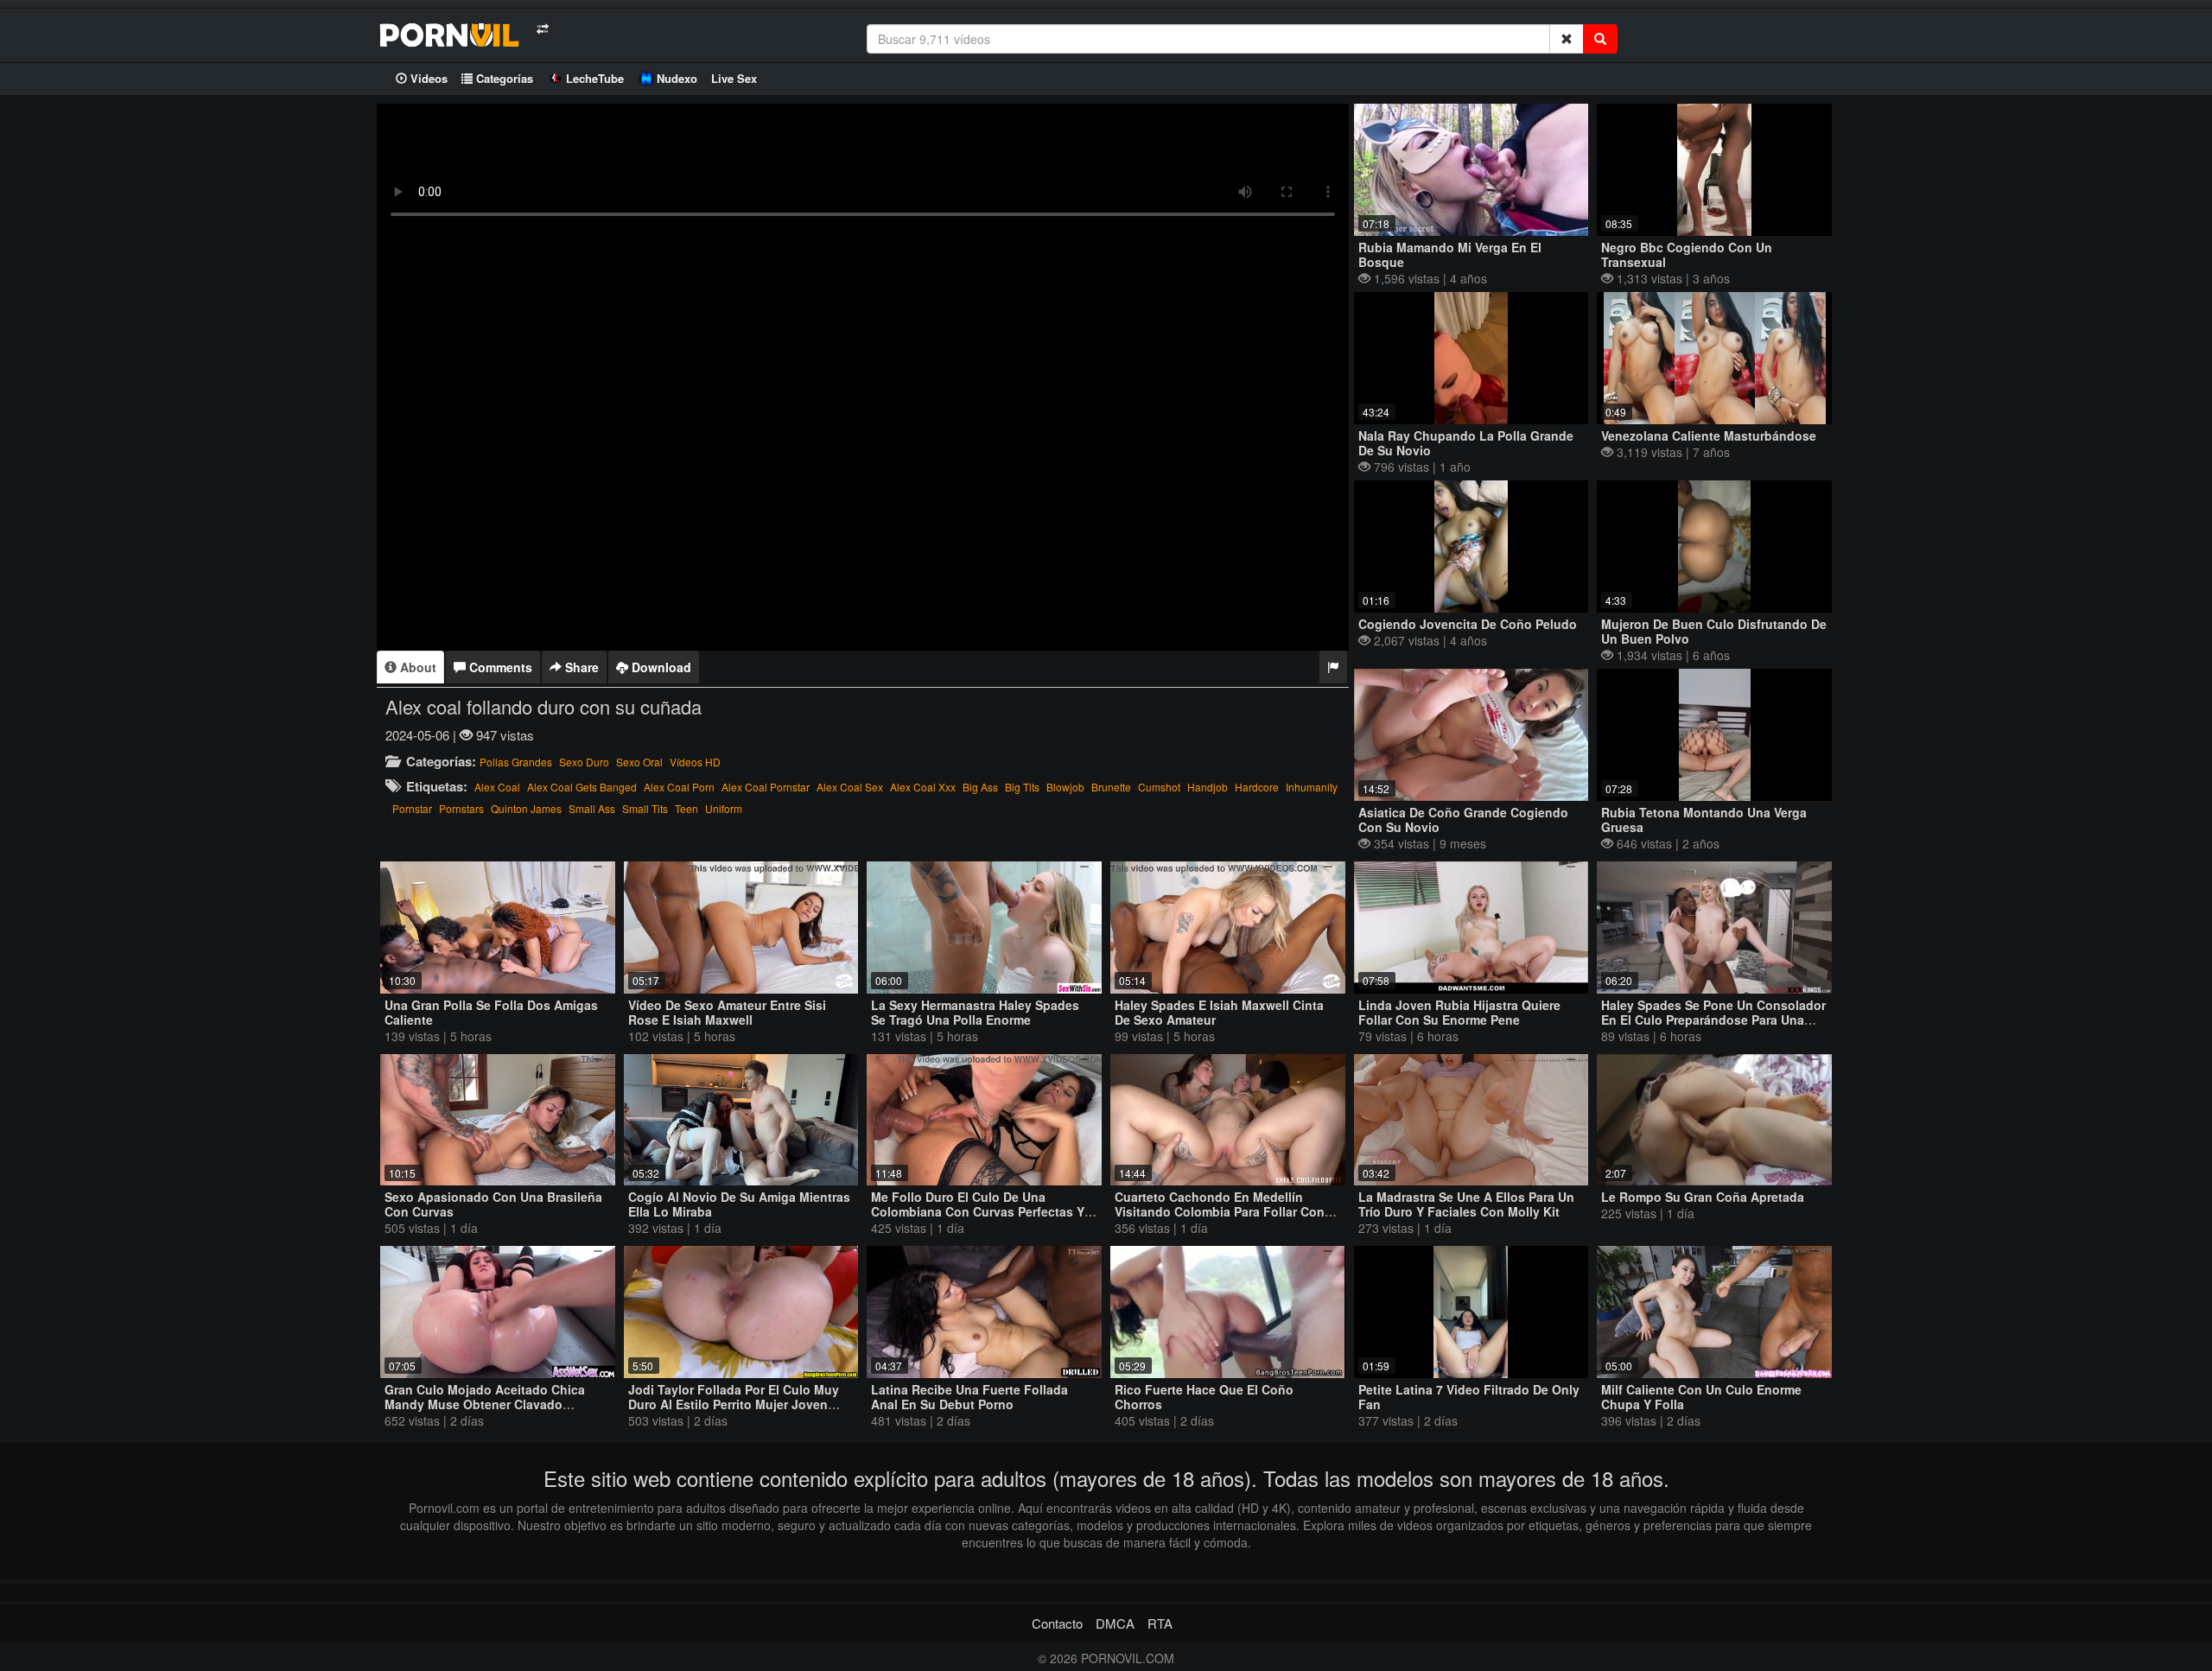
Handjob (1208, 787)
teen (686, 808)
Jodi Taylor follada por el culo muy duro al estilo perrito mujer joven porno (734, 1404)
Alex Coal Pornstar (766, 787)
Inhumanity (1312, 787)
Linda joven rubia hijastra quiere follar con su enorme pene (1459, 1012)
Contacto (1057, 1623)
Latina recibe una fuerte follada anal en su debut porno (969, 1397)
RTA (1160, 1623)
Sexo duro (584, 762)
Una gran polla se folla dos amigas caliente (491, 1012)
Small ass (592, 808)
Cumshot (1159, 787)
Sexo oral (639, 762)
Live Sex (734, 78)
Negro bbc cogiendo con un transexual (1687, 254)
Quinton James (526, 808)
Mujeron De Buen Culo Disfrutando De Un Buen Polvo (1714, 631)
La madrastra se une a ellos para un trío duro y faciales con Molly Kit (1466, 1204)
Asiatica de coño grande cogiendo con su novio (1463, 820)
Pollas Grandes (516, 762)
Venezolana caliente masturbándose (1709, 435)
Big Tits (1022, 787)
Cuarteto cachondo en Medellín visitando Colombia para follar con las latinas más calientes (1220, 1211)
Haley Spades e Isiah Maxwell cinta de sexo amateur (1219, 1012)
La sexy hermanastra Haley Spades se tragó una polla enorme (975, 1012)
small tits (645, 808)
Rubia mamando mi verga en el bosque (1450, 254)
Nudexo (677, 78)
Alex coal (497, 787)
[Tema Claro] (542, 29)
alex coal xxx (923, 787)
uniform (724, 808)
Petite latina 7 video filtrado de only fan (1469, 1397)
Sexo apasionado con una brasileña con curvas (493, 1204)
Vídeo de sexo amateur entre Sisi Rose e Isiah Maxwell (727, 1012)
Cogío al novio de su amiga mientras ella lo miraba (739, 1204)
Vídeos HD (695, 762)
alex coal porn (679, 787)
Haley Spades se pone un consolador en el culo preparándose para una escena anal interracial (1713, 1020)
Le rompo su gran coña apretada (1703, 1197)
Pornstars (461, 808)
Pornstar (412, 808)
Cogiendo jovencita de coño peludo (1468, 624)
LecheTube (595, 78)
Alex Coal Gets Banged (582, 787)
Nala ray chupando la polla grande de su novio (1466, 443)
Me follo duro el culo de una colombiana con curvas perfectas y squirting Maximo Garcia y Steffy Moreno (978, 1219)
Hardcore (1257, 787)
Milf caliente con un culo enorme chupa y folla (1701, 1397)
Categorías (503, 78)
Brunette (1111, 787)
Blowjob (1065, 787)
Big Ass (980, 787)
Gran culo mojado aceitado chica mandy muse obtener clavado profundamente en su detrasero (485, 1404)
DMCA (1115, 1623)
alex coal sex (850, 787)
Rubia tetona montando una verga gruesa (1704, 820)
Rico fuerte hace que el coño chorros (1204, 1397)
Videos (427, 78)
